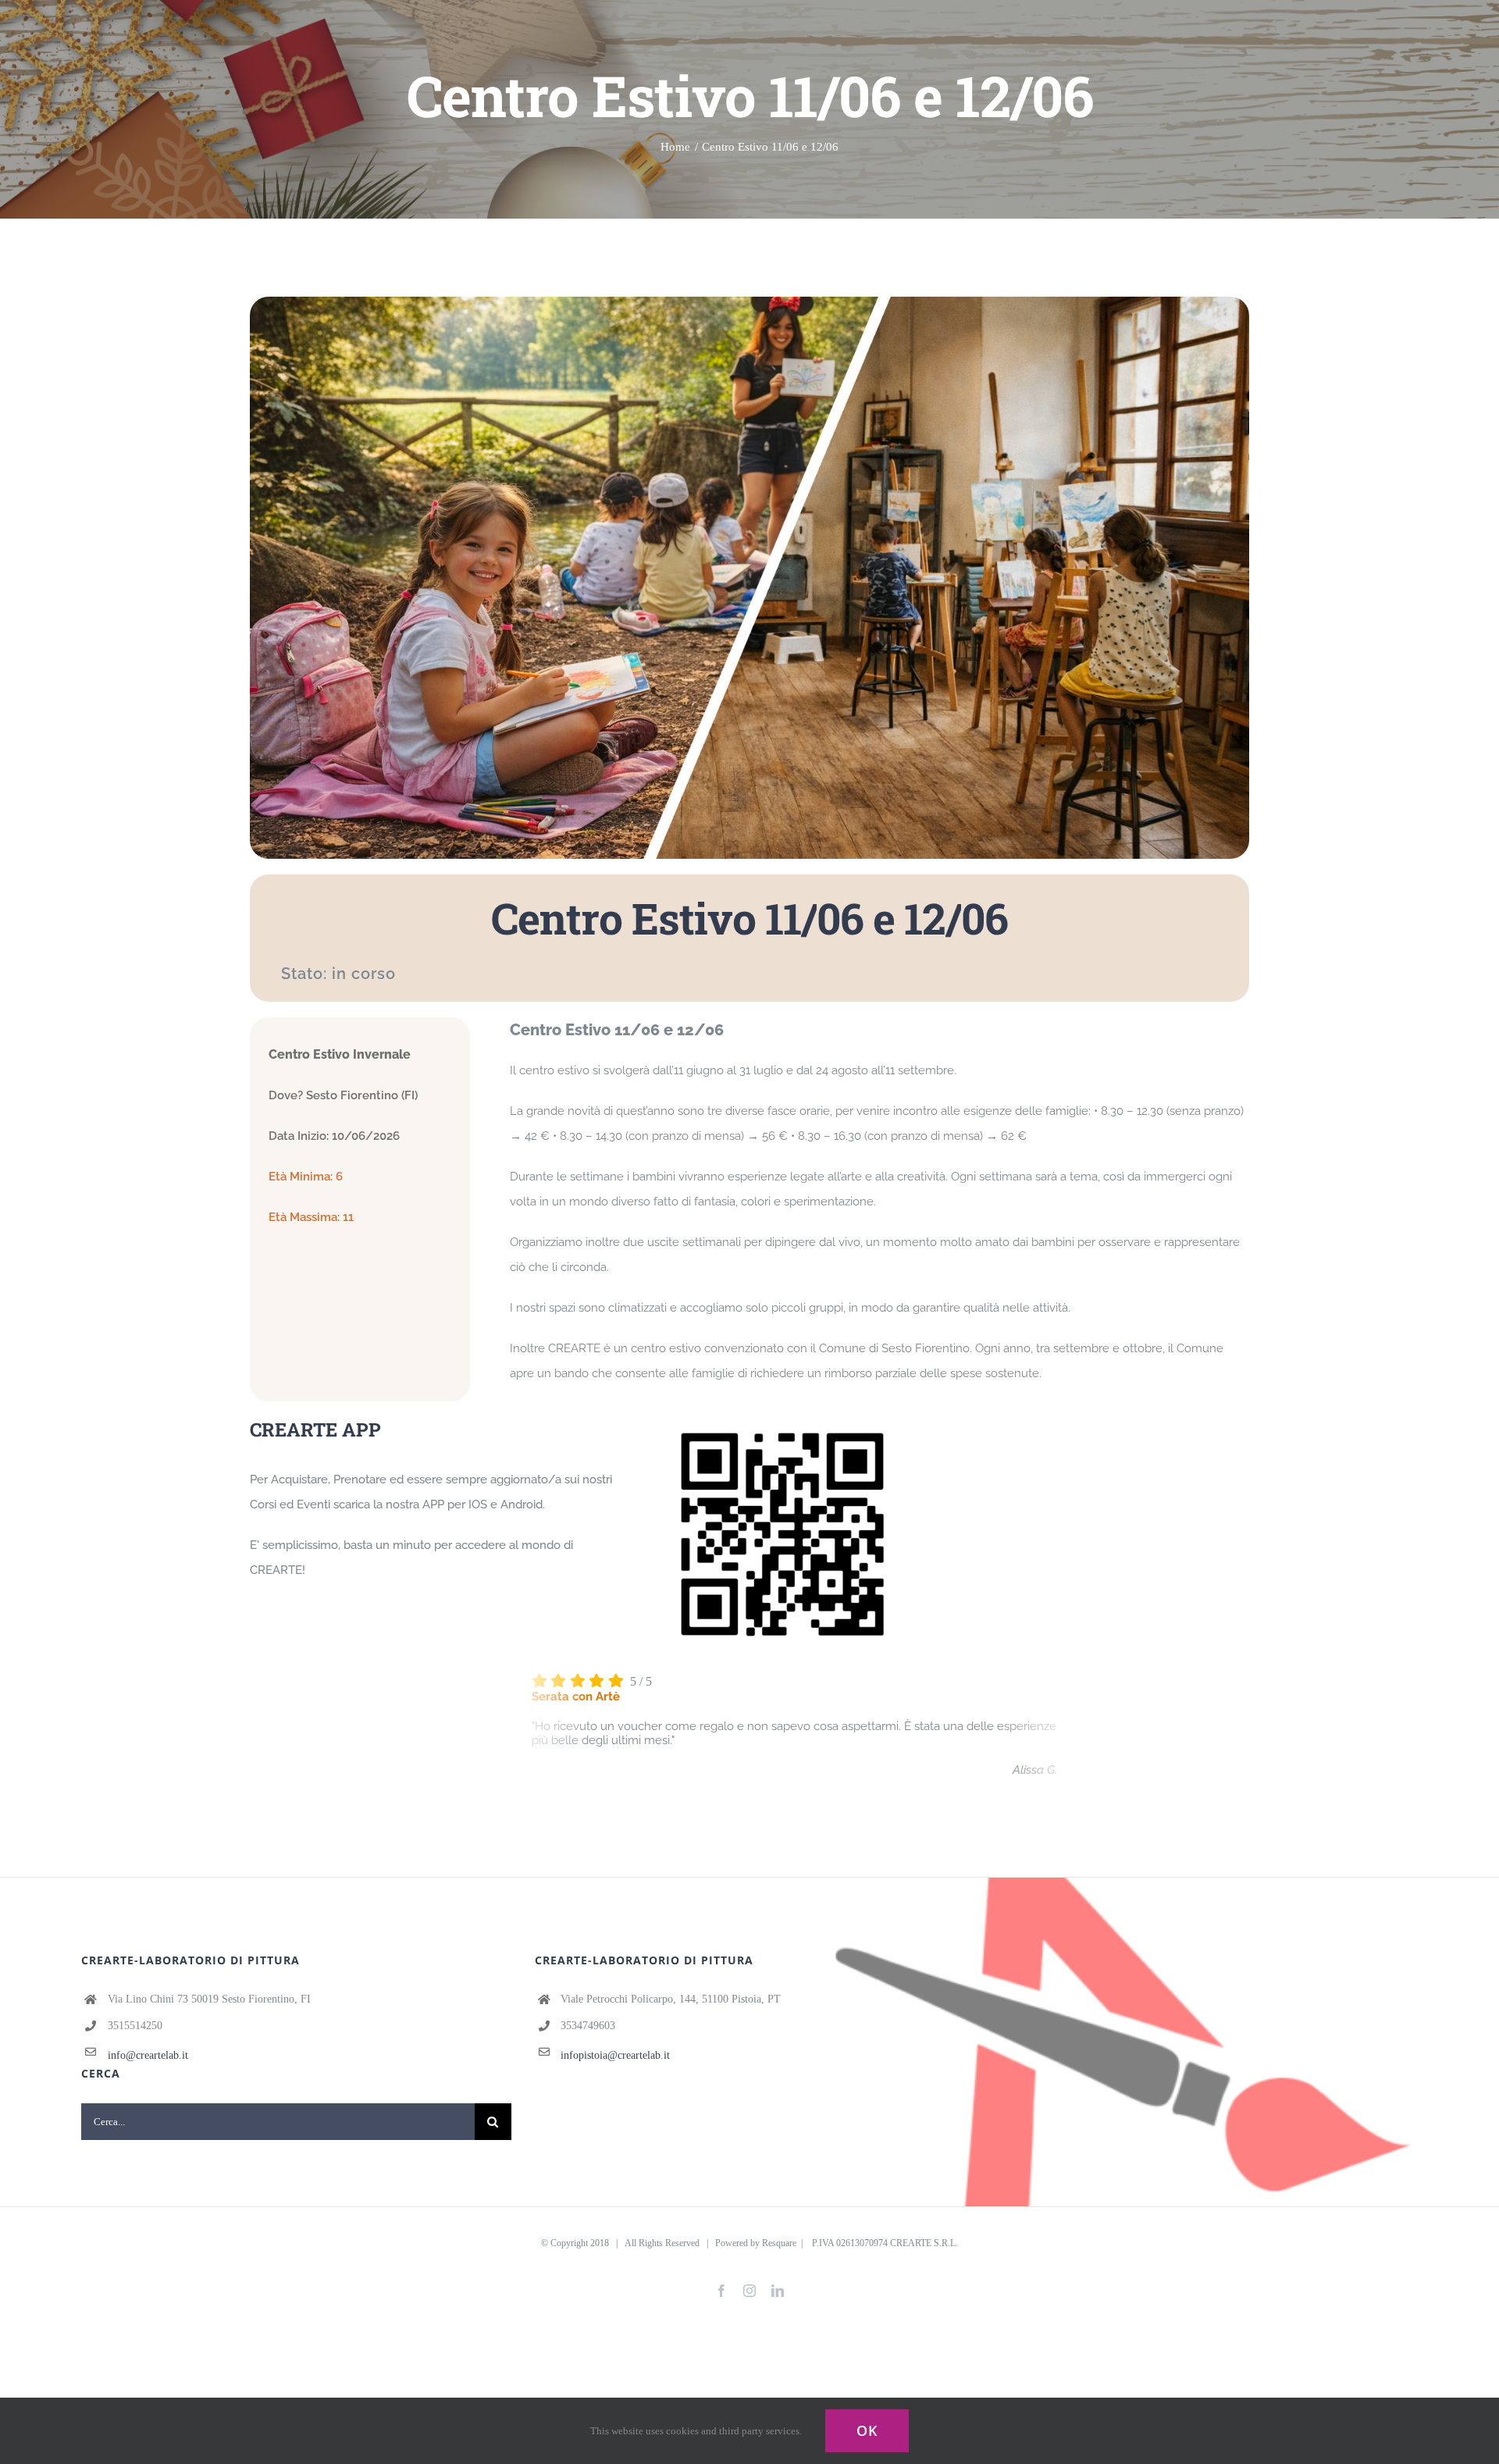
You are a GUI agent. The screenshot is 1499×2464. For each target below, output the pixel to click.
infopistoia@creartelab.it (615, 2055)
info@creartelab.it (148, 2055)
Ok (867, 2430)
